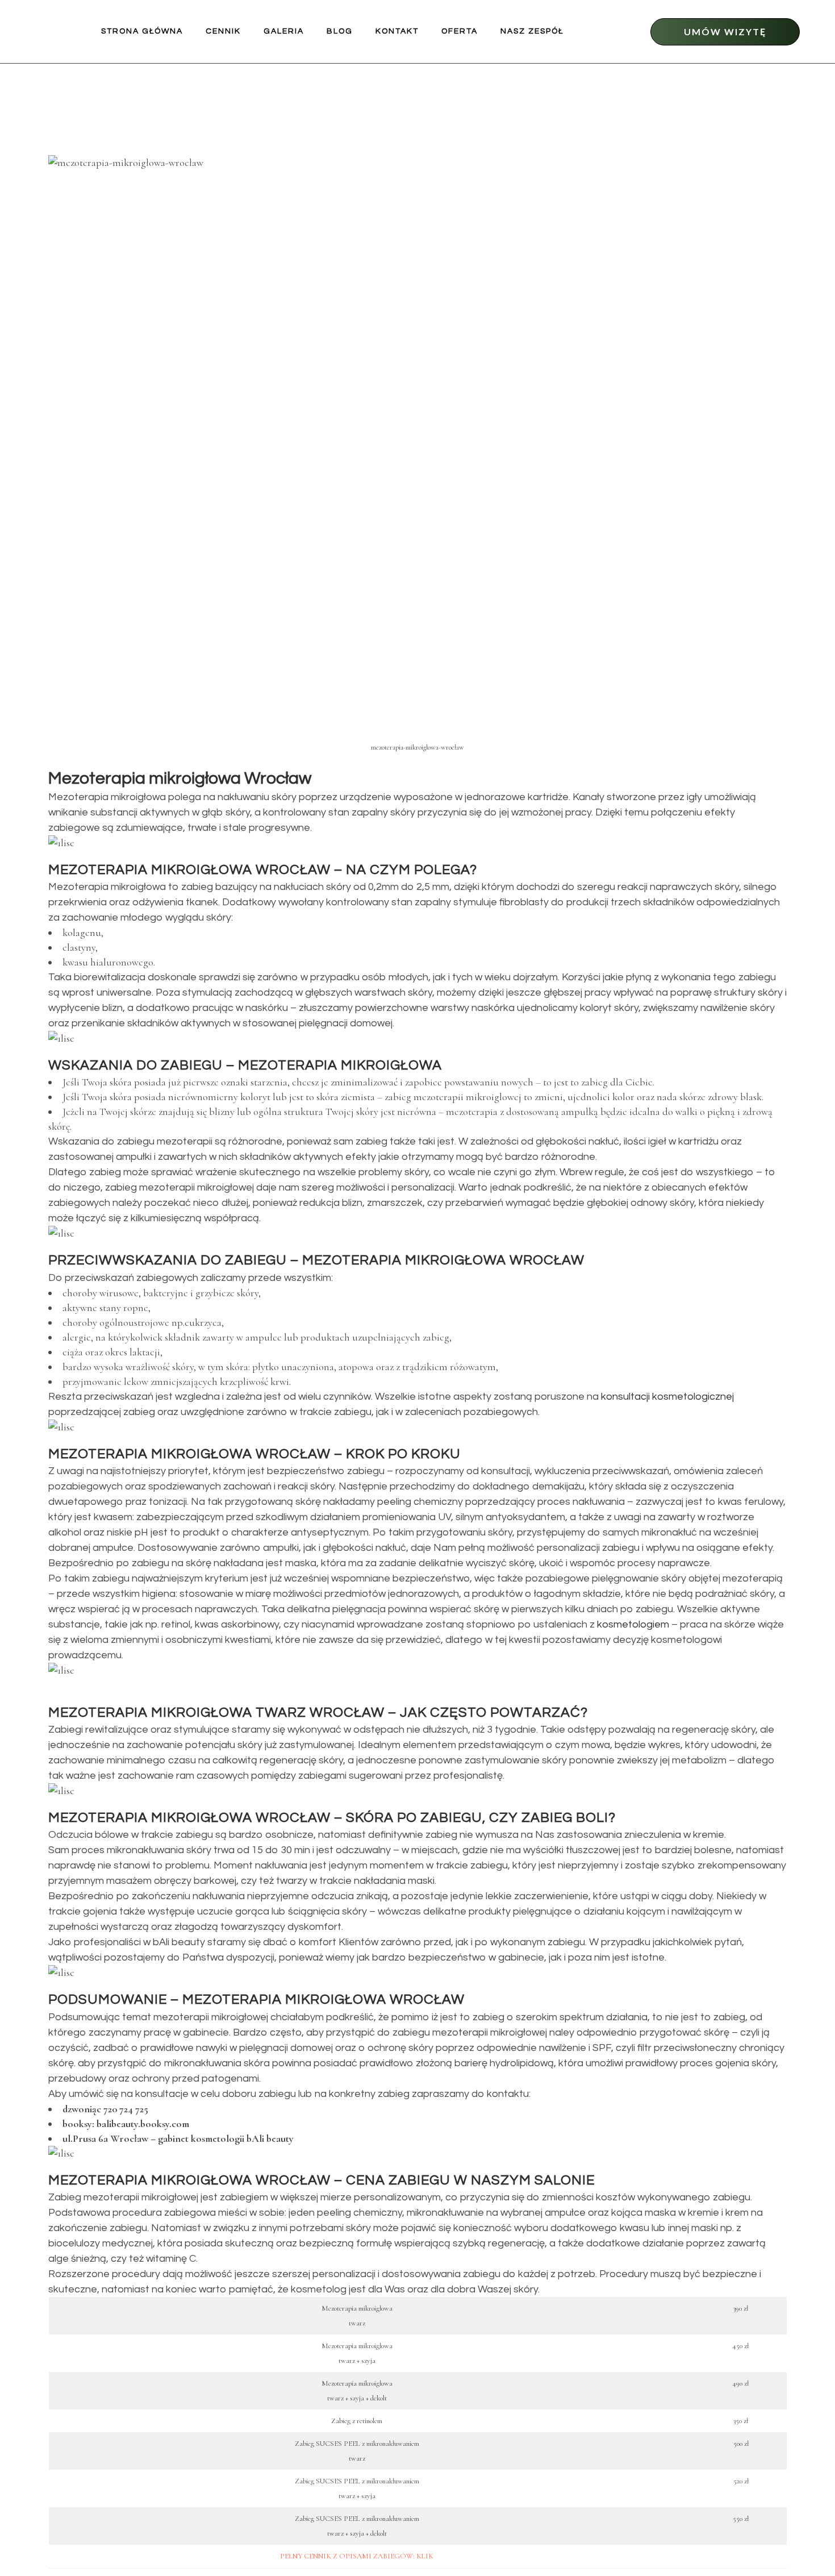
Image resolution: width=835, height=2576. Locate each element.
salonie (565, 2180)
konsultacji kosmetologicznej (667, 1397)
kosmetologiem (633, 1624)
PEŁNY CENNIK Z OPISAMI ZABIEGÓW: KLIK (357, 2556)
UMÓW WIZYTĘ (725, 32)
